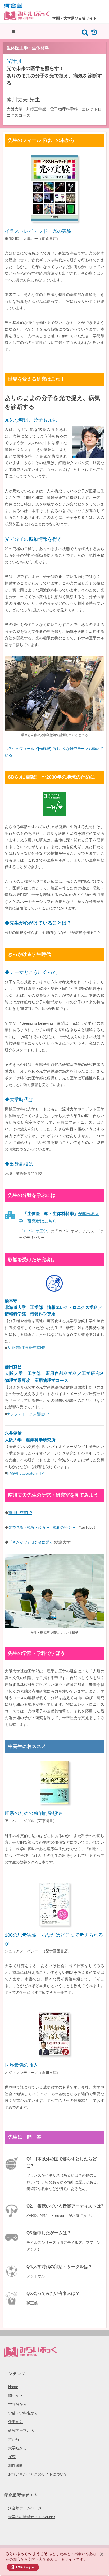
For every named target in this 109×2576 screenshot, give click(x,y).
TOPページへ (25, 2567)
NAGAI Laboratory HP (25, 1473)
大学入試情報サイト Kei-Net (32, 2517)
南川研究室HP (20, 1513)
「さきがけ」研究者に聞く (31, 1542)
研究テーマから (21, 2430)
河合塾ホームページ (25, 2508)
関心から (16, 2395)
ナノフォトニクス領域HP (28, 1414)
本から (14, 2439)
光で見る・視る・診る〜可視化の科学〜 (42, 1527)
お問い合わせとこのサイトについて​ (38, 2474)
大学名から (17, 2448)
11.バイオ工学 (35, 1231)
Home (13, 2387)
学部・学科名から (23, 2413)
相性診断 (16, 2465)
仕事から (16, 2422)
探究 (12, 2457)
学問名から (17, 2404)
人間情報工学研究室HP (26, 1348)
